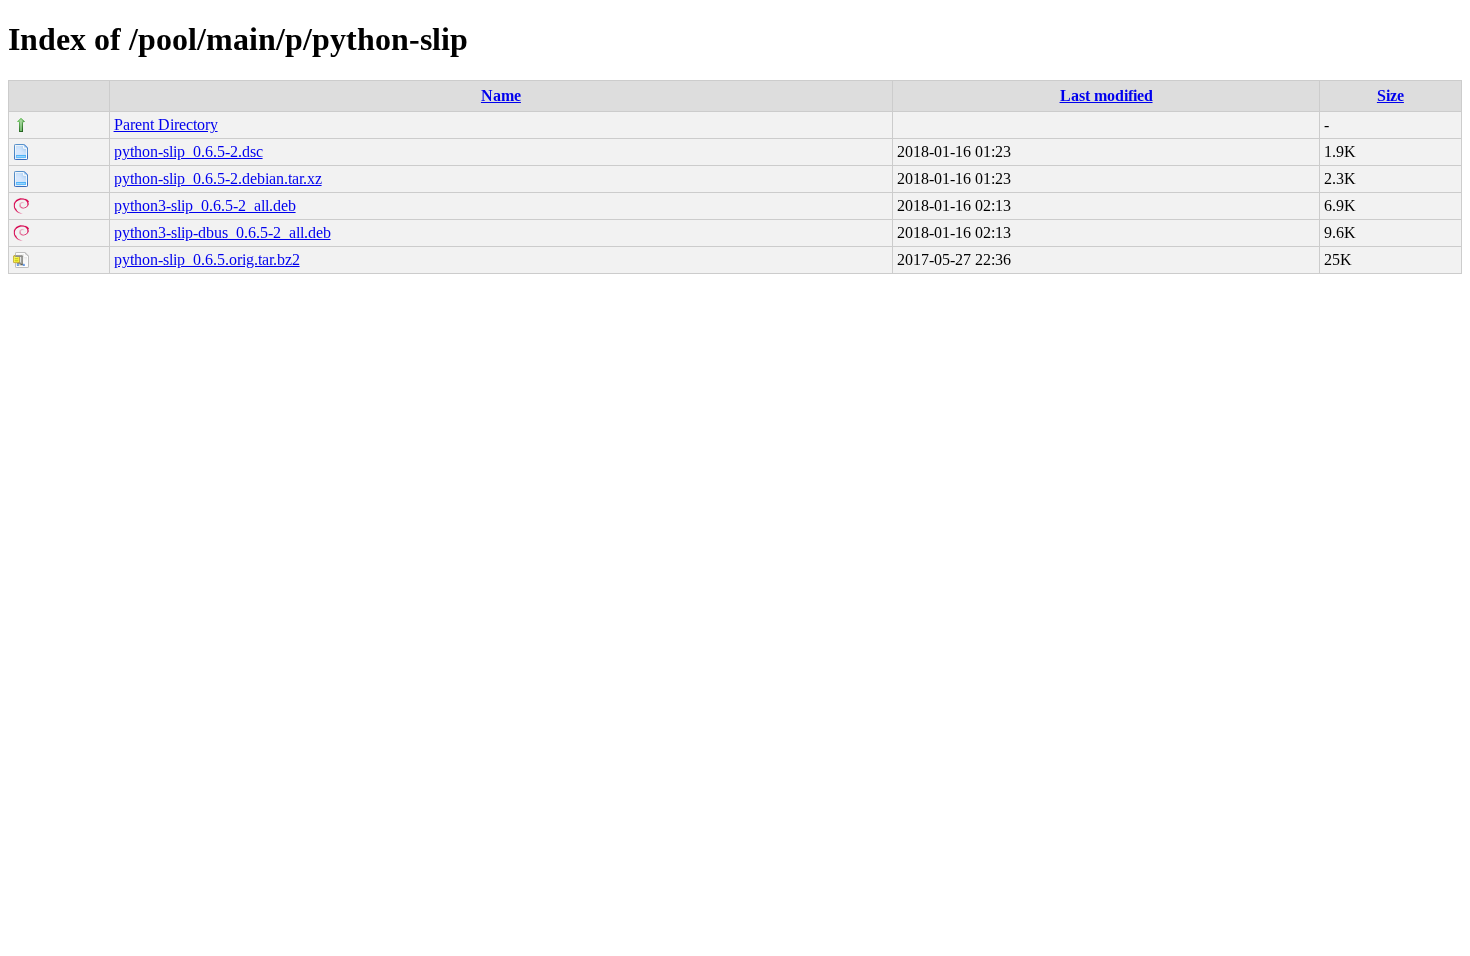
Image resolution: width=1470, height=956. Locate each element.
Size (1390, 95)
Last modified (1106, 95)
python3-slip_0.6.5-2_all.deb (205, 205)
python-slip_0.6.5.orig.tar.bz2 (207, 259)
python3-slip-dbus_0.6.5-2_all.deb (222, 232)
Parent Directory (166, 124)
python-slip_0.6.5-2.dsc (188, 151)
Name (501, 95)
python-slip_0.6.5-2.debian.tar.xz (218, 178)
